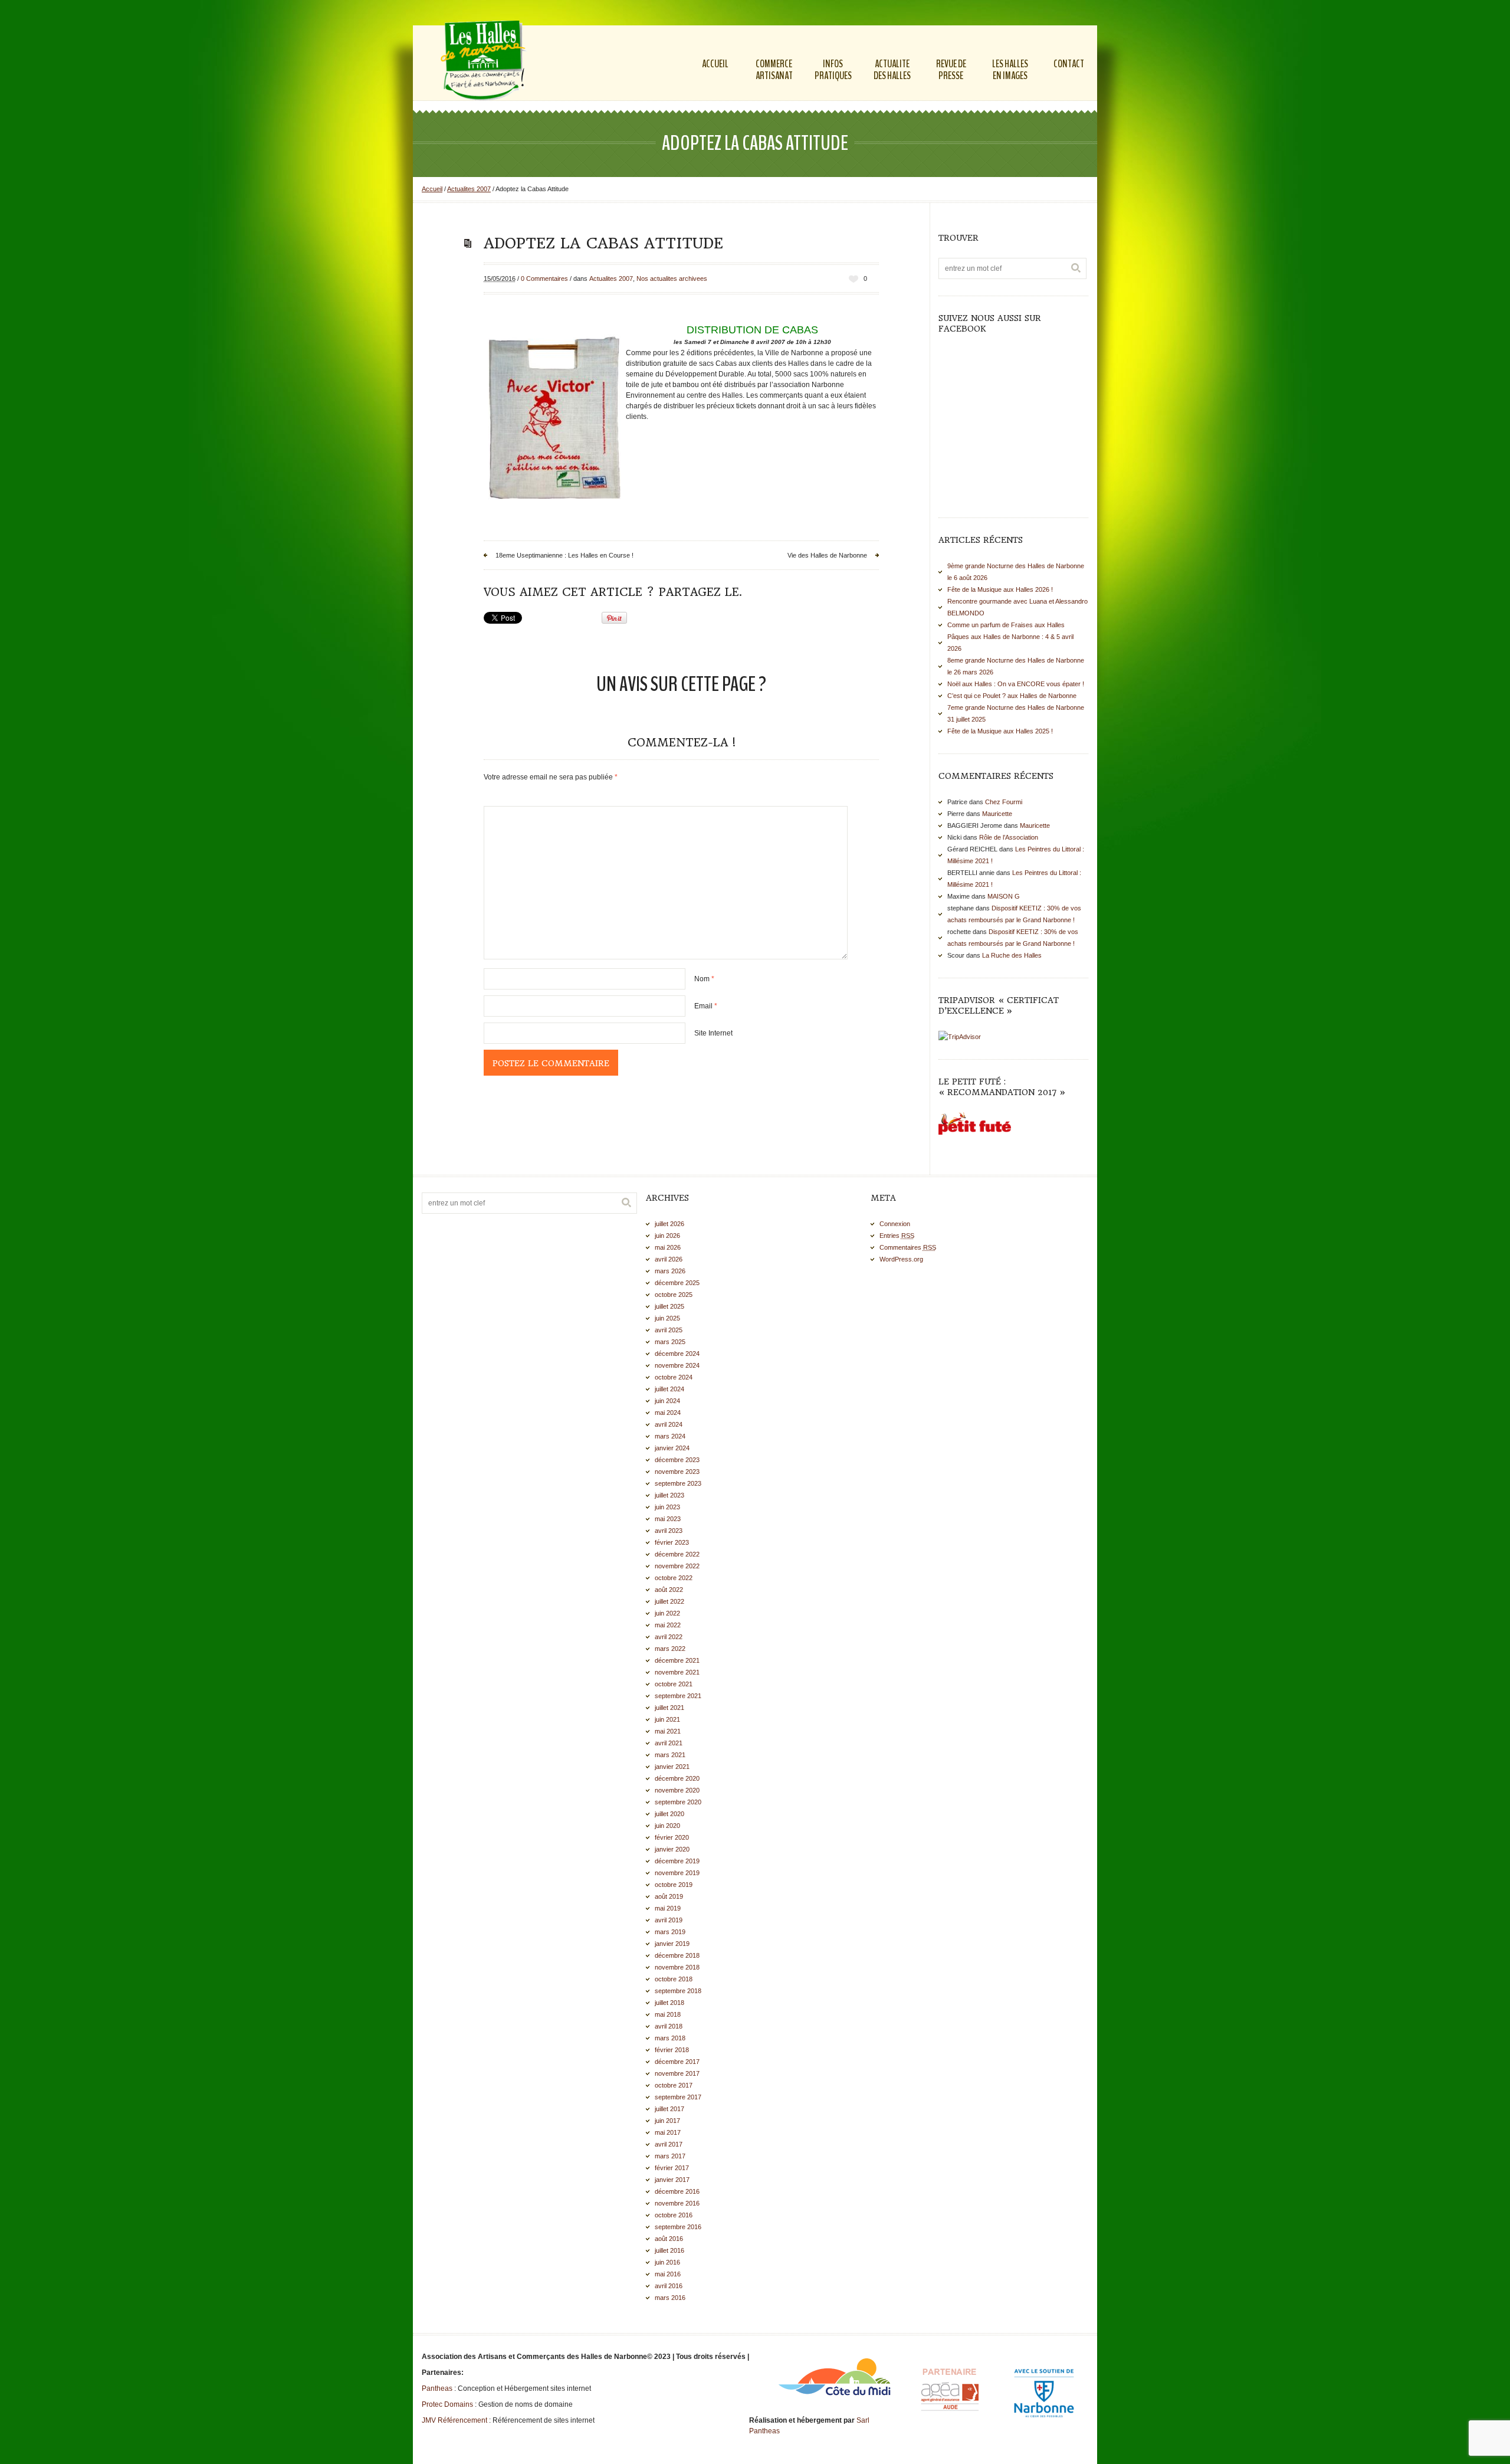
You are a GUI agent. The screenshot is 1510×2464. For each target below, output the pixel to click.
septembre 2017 (678, 2097)
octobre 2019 (674, 1885)
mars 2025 (670, 1342)
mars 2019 (670, 1932)
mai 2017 (668, 2132)
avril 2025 (669, 1330)
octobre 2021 (674, 1684)
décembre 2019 (677, 1861)
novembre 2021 (677, 1672)
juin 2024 (667, 1401)
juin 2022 (667, 1613)
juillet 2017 (669, 2109)
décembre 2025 (677, 1283)
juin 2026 (667, 1236)
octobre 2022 (674, 1578)
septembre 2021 (678, 1696)
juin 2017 (667, 2121)
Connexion (895, 1224)
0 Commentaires (544, 278)
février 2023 (672, 1542)
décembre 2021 (677, 1660)
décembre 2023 (677, 1460)
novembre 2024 (677, 1365)
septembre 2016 (678, 2227)
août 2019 (669, 1896)
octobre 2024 (674, 1377)
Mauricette (997, 814)
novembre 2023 (677, 1472)
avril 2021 (669, 1743)
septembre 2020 (678, 1802)
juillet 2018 (669, 2003)
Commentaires (908, 1247)
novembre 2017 (677, 2073)
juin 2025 (667, 1318)
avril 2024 (669, 1424)
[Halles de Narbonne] (486, 62)
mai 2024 (668, 1413)
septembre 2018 (678, 1991)
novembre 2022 (677, 1566)
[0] (854, 279)
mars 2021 (670, 1755)
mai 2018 (668, 2014)
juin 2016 (667, 2262)
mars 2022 (670, 1649)
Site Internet (713, 1033)
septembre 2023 (678, 1483)
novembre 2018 (677, 1967)
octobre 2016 (674, 2215)
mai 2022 (668, 1625)
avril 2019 (669, 1920)
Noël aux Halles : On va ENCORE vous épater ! (1016, 684)
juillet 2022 (669, 1601)
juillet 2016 (669, 2250)
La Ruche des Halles (1012, 955)
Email (706, 1006)
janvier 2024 (672, 1448)
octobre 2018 (674, 1979)
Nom (704, 979)
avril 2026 (669, 1259)
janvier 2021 (672, 1767)
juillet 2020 (669, 1814)
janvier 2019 (672, 1944)
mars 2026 (670, 1271)
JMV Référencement (454, 2420)
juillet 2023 (669, 1495)
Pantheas (437, 2388)
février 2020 (672, 1837)
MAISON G (1004, 896)
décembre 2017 (677, 2062)
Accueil (432, 189)
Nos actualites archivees (672, 278)
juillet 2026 (669, 1224)
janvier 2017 (672, 2180)
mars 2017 (670, 2156)
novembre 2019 (677, 1873)
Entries (897, 1236)
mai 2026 (668, 1247)
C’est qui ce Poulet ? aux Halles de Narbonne (1012, 696)
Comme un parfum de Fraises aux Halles (1006, 625)
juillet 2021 (669, 1708)
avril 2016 (669, 2286)
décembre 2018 (677, 1955)
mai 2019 (668, 1908)
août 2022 (669, 1590)
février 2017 (672, 2168)
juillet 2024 (669, 1389)
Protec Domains (447, 2404)
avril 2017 (669, 2144)
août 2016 (669, 2239)
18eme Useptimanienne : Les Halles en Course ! (564, 555)
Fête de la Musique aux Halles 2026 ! (1000, 589)
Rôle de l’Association (1009, 837)
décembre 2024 (677, 1354)
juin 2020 (667, 1826)
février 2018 (672, 2050)
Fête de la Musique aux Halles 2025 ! (1000, 731)
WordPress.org (901, 1259)
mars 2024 (670, 1436)
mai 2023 (668, 1519)
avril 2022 (669, 1637)
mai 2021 (668, 1731)
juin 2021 (667, 1719)
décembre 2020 (677, 1778)
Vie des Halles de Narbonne (827, 555)
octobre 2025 (674, 1295)
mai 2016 (668, 2274)
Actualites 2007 (469, 189)
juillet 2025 (669, 1306)
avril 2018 (669, 2026)
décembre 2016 (677, 2191)
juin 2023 (667, 1507)
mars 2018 (670, 2038)
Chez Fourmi (1004, 802)
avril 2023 (669, 1531)
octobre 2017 (674, 2085)
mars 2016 (670, 2298)
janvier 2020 (672, 1849)
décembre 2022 (677, 1554)
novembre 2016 (677, 2203)
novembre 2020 (677, 1790)
